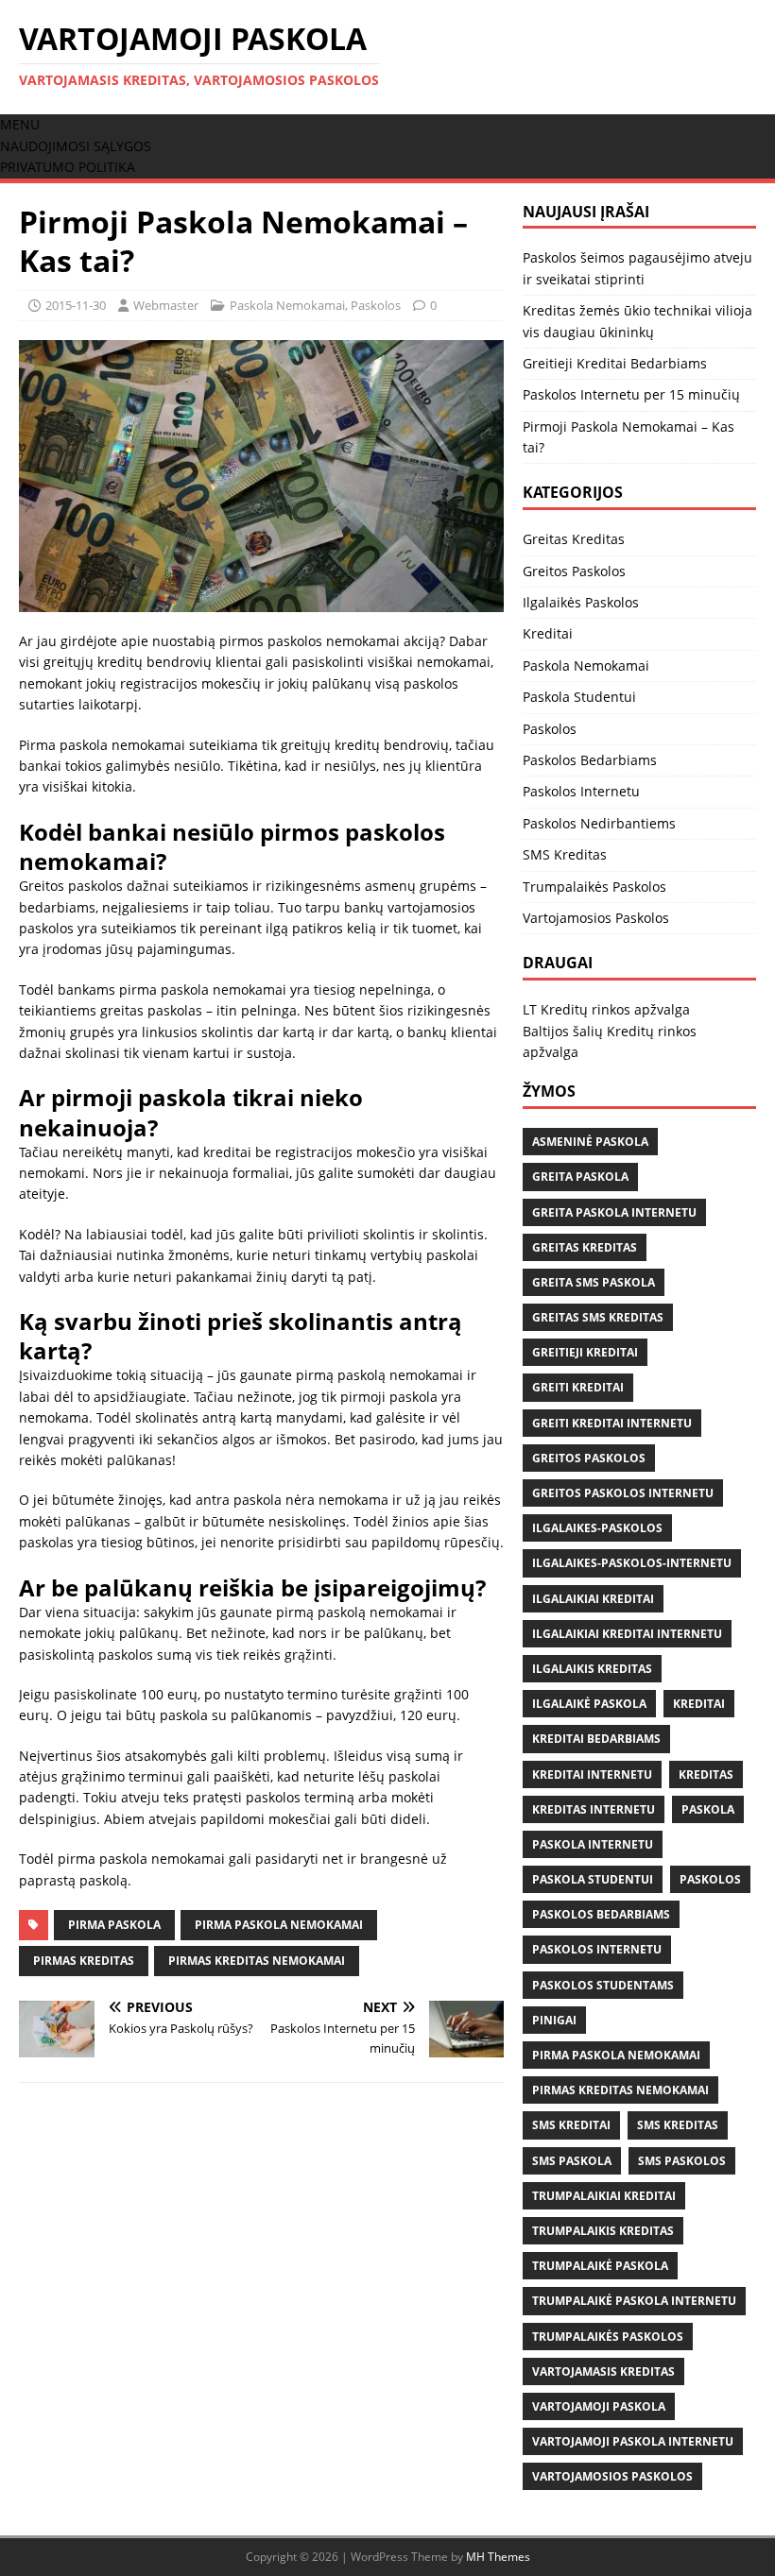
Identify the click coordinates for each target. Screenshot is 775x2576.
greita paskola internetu (614, 1212)
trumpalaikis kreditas (603, 2231)
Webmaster (166, 305)
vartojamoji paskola (599, 2406)
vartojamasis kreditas (603, 2371)
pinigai (554, 2020)
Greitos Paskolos (574, 571)
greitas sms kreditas (598, 1317)
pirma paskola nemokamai (279, 1925)
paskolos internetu (597, 1949)
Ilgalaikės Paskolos (581, 602)
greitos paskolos (589, 1458)
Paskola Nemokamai (287, 305)
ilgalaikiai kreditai (593, 1599)
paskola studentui (593, 1879)
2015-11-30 (76, 305)
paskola (708, 1809)
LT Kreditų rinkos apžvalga (606, 1009)
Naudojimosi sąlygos (76, 146)
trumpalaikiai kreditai (604, 2196)
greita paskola (580, 1177)
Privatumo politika (68, 167)
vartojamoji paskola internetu (633, 2441)
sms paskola (572, 2161)
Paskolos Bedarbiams (590, 760)
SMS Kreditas (565, 854)
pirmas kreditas (84, 1961)
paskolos (710, 1879)
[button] (20, 124)
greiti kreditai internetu (612, 1423)
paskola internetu (593, 1844)
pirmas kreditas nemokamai (257, 1961)
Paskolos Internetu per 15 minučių (631, 394)
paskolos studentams (603, 1985)
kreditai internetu (592, 1774)
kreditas (706, 1774)
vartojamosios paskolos (612, 2476)
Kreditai (548, 633)
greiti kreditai (578, 1387)
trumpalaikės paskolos (608, 2337)
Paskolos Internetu (581, 791)
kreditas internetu (594, 1809)
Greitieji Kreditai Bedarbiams (615, 363)
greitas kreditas (585, 1247)
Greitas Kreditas (574, 539)
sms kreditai (571, 2125)
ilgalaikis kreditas (592, 1669)
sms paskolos (682, 2161)
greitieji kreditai (585, 1352)
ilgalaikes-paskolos (597, 1528)
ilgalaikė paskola (589, 1704)
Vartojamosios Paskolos (596, 918)
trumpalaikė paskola (600, 2266)
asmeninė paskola (590, 1142)
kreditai (699, 1704)
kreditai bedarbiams (596, 1739)
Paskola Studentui (579, 697)
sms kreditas (678, 2125)
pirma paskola (114, 1925)
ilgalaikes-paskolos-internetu (632, 1563)
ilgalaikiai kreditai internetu (627, 1634)
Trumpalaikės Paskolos (594, 887)
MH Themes (498, 2557)
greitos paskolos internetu (623, 1493)
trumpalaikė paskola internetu (634, 2301)
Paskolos (376, 305)
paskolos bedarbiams (601, 1914)
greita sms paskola (594, 1282)
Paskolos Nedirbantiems (599, 823)
